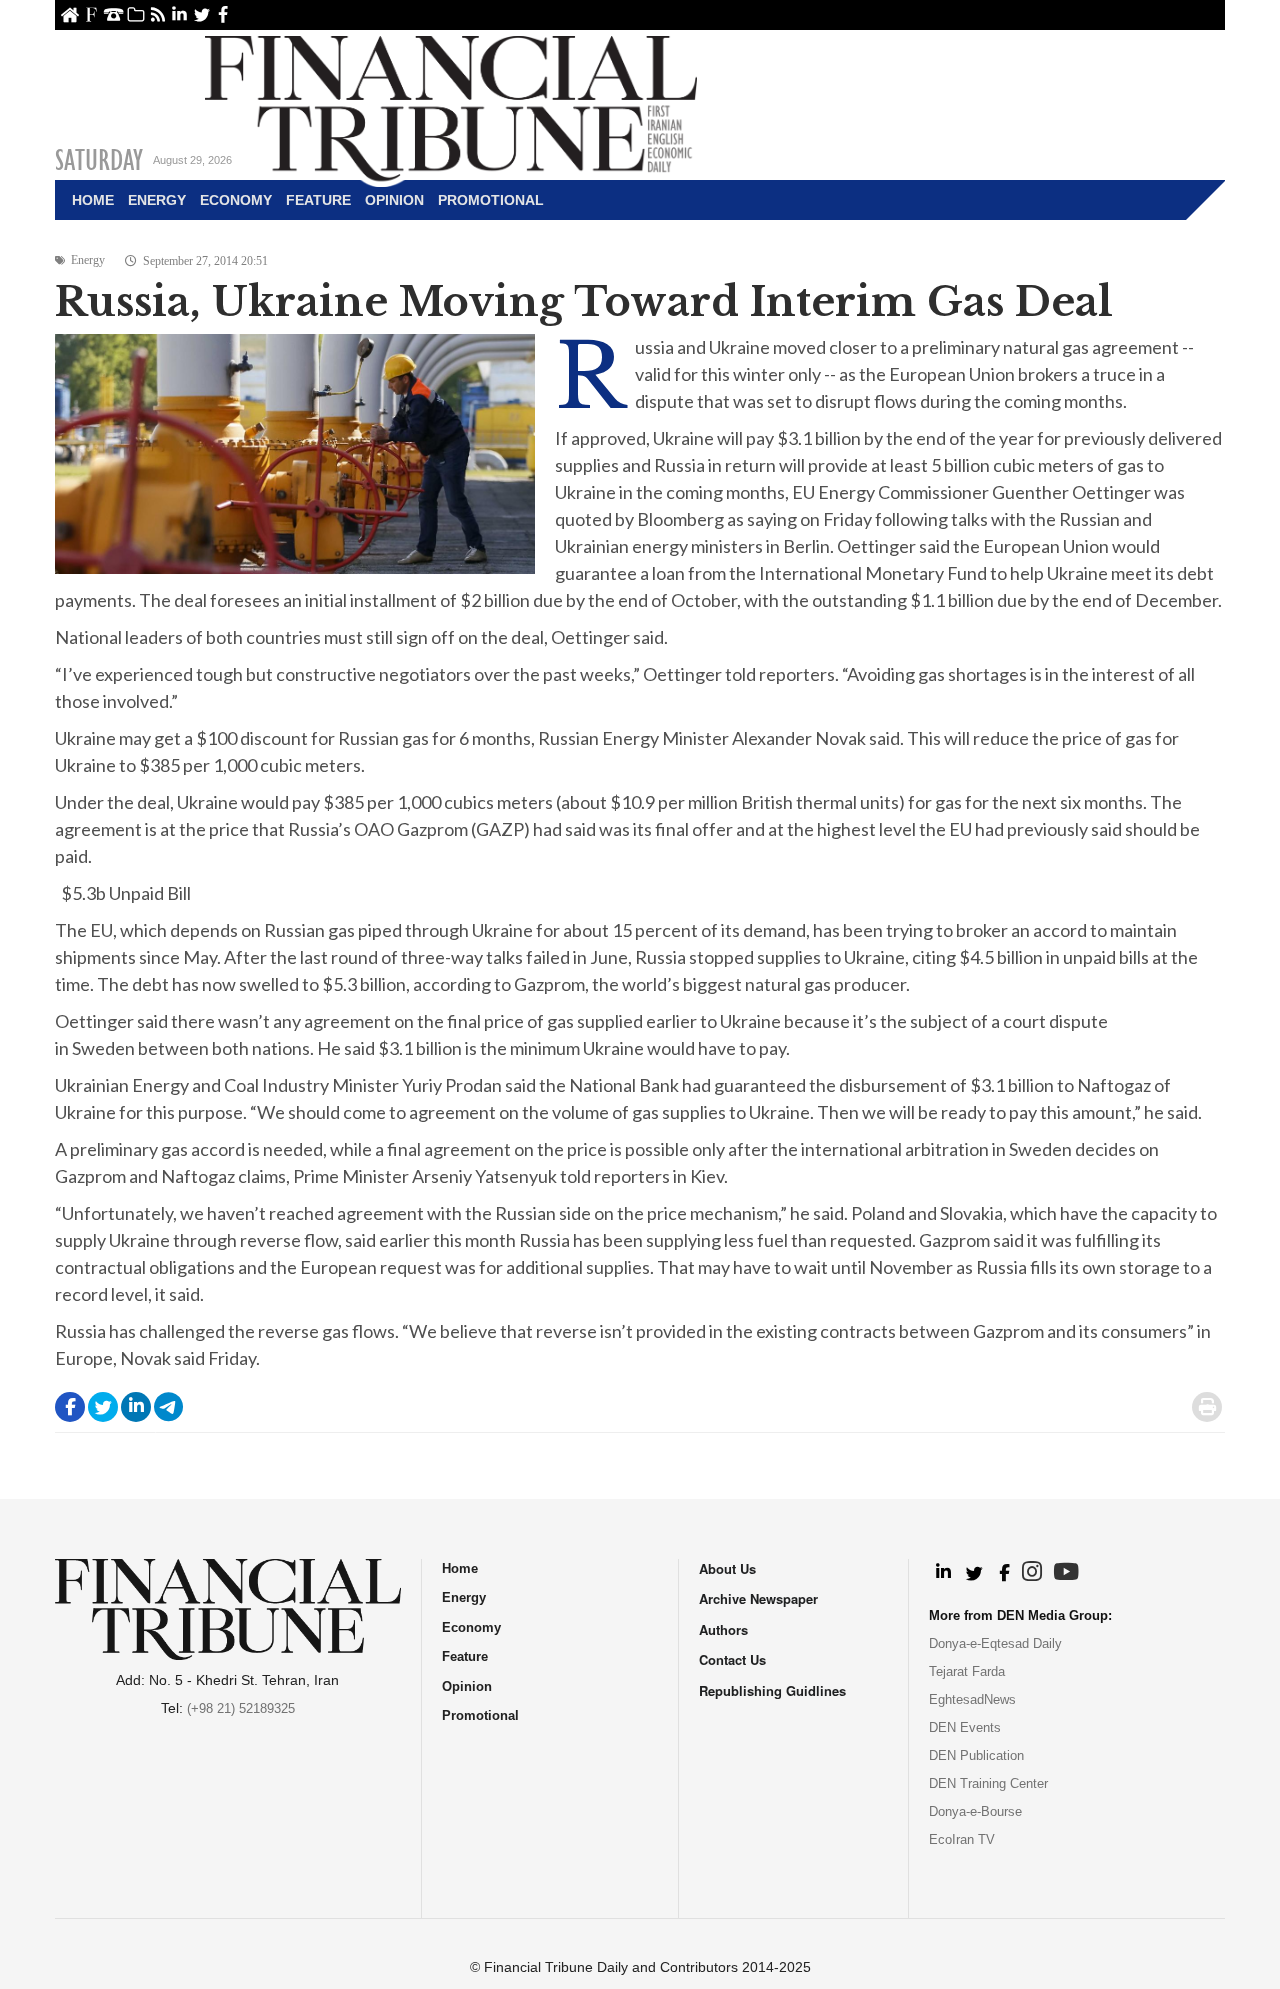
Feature (318, 200)
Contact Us (113, 14)
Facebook (223, 14)
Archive (135, 14)
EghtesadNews (972, 1699)
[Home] (451, 106)
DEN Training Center (988, 1783)
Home (69, 14)
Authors (723, 1629)
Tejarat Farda (967, 1671)
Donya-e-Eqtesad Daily (995, 1643)
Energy (157, 200)
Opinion (394, 200)
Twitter (201, 14)
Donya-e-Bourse (975, 1811)
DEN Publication (976, 1755)
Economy (236, 200)
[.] (942, 1573)
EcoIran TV (962, 1839)
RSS (157, 14)
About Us (91, 14)
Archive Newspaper (758, 1598)
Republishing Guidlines (772, 1690)
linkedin (179, 14)
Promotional (491, 200)
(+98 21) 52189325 (241, 1708)
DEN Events (965, 1727)
